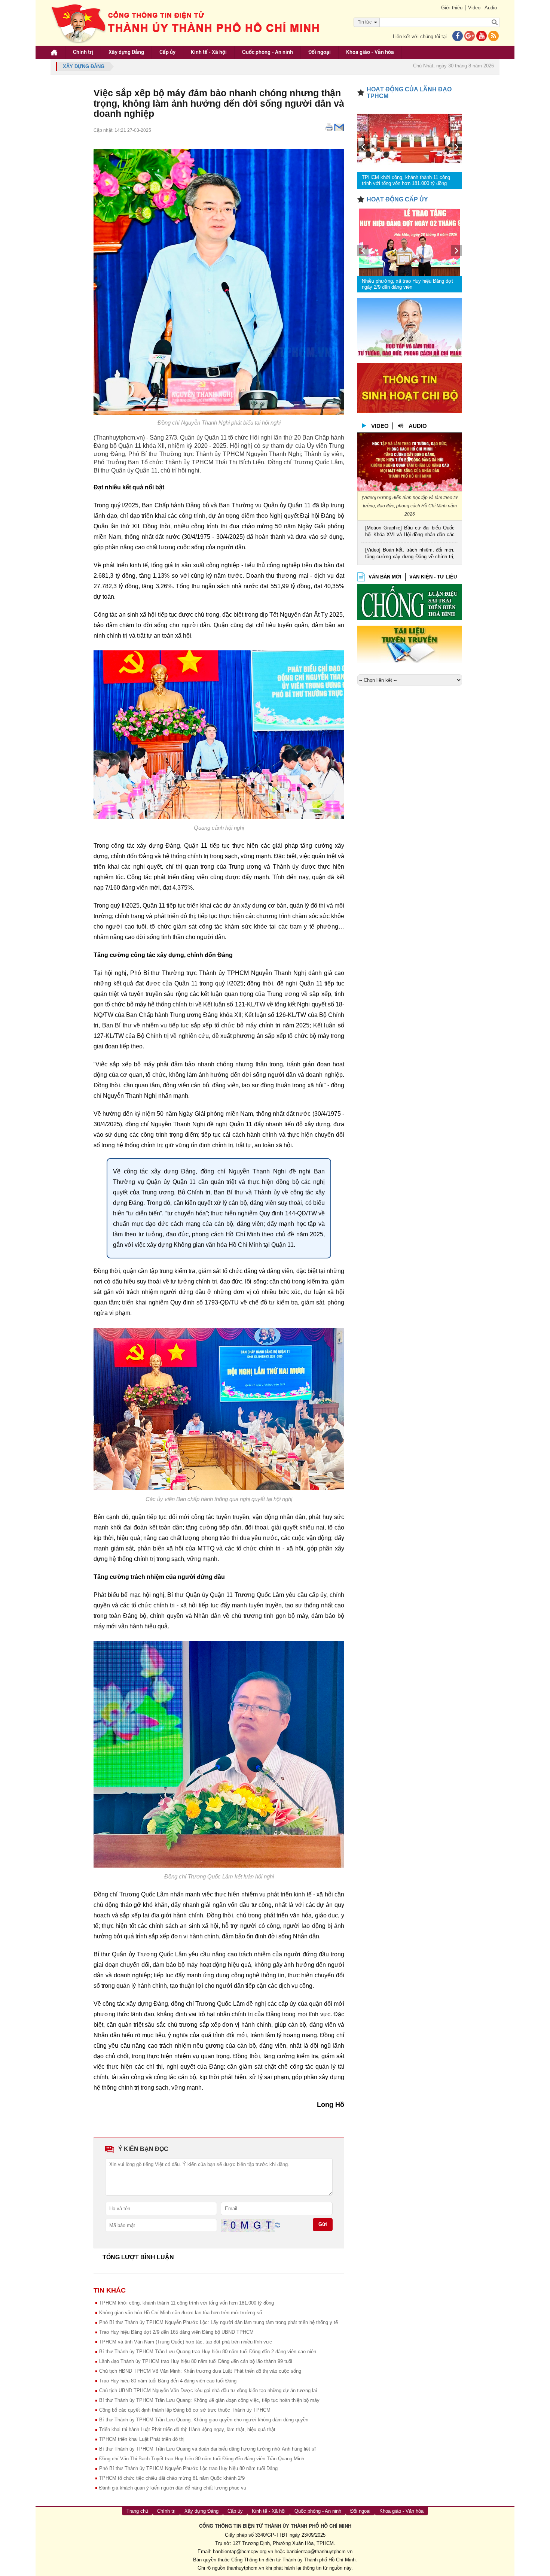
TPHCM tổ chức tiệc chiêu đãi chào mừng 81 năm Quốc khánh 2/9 (172, 2478)
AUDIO (418, 426)
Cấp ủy (167, 52)
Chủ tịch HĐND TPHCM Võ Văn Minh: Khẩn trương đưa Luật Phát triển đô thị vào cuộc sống (200, 2371)
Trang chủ (137, 2511)
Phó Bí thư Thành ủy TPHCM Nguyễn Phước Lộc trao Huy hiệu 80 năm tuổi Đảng (188, 2468)
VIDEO (380, 426)
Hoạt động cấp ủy (397, 199)
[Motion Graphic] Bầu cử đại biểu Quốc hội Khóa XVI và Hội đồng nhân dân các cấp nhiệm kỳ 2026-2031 (410, 532)
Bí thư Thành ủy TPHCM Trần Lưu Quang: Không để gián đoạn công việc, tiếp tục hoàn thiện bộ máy (209, 2400)
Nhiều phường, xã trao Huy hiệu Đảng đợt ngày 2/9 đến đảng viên (407, 284)
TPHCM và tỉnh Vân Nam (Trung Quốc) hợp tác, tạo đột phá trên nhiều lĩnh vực (186, 2342)
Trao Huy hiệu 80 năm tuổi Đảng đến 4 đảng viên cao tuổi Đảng (168, 2381)
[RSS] (494, 37)
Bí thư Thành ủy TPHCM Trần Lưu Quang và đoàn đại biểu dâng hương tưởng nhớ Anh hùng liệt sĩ (207, 2449)
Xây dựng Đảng (126, 52)
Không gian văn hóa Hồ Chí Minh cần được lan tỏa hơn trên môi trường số (181, 2313)
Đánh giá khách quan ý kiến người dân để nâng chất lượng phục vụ (173, 2488)
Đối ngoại (320, 52)
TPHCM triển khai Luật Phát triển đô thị (142, 2439)
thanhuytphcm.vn (245, 2568)
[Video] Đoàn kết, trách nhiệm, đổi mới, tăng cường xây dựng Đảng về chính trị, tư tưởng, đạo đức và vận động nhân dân (410, 554)
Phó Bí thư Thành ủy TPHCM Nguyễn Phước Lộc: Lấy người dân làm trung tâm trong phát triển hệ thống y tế (219, 2322)
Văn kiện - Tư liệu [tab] (433, 577)
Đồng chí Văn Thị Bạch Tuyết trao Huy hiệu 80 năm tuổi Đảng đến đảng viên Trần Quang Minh (202, 2459)
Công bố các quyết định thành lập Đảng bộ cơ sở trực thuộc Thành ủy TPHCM (185, 2410)
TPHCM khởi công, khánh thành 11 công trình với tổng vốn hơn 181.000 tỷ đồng (187, 2303)
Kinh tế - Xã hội (209, 52)
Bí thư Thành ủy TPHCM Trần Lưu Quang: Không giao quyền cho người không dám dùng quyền (204, 2420)
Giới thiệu (452, 8)
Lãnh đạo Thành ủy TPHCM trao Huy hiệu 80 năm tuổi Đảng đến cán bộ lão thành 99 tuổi (196, 2361)
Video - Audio (482, 8)
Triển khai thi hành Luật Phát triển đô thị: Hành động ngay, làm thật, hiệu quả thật (187, 2429)
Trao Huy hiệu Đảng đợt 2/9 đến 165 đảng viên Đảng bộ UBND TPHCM (176, 2332)
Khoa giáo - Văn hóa (370, 52)
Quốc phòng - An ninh (268, 52)
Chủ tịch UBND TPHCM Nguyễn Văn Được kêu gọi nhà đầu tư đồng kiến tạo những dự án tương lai (208, 2390)
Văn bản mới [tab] (385, 577)
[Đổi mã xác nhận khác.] (278, 2225)
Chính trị (83, 52)
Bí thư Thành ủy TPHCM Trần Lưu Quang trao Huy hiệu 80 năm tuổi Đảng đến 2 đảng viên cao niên (208, 2352)
